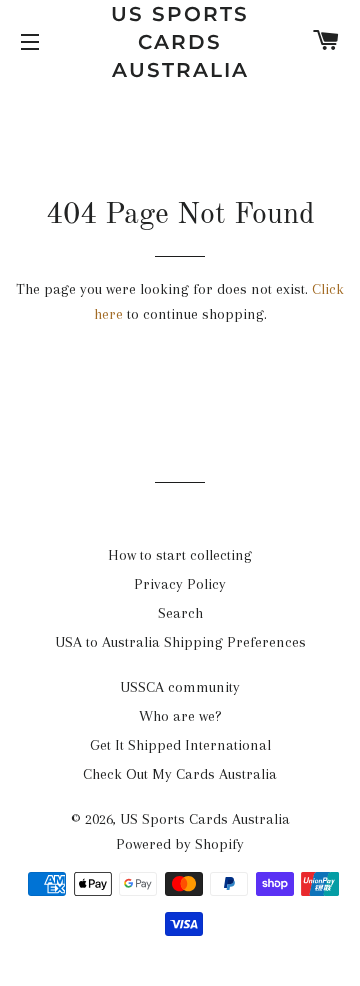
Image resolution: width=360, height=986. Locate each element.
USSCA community (180, 687)
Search (180, 613)
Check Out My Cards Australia (180, 774)
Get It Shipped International (180, 745)
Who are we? (180, 716)
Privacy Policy (180, 584)
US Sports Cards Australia (180, 42)
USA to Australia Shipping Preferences (180, 642)
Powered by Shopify (180, 844)
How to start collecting (180, 555)
